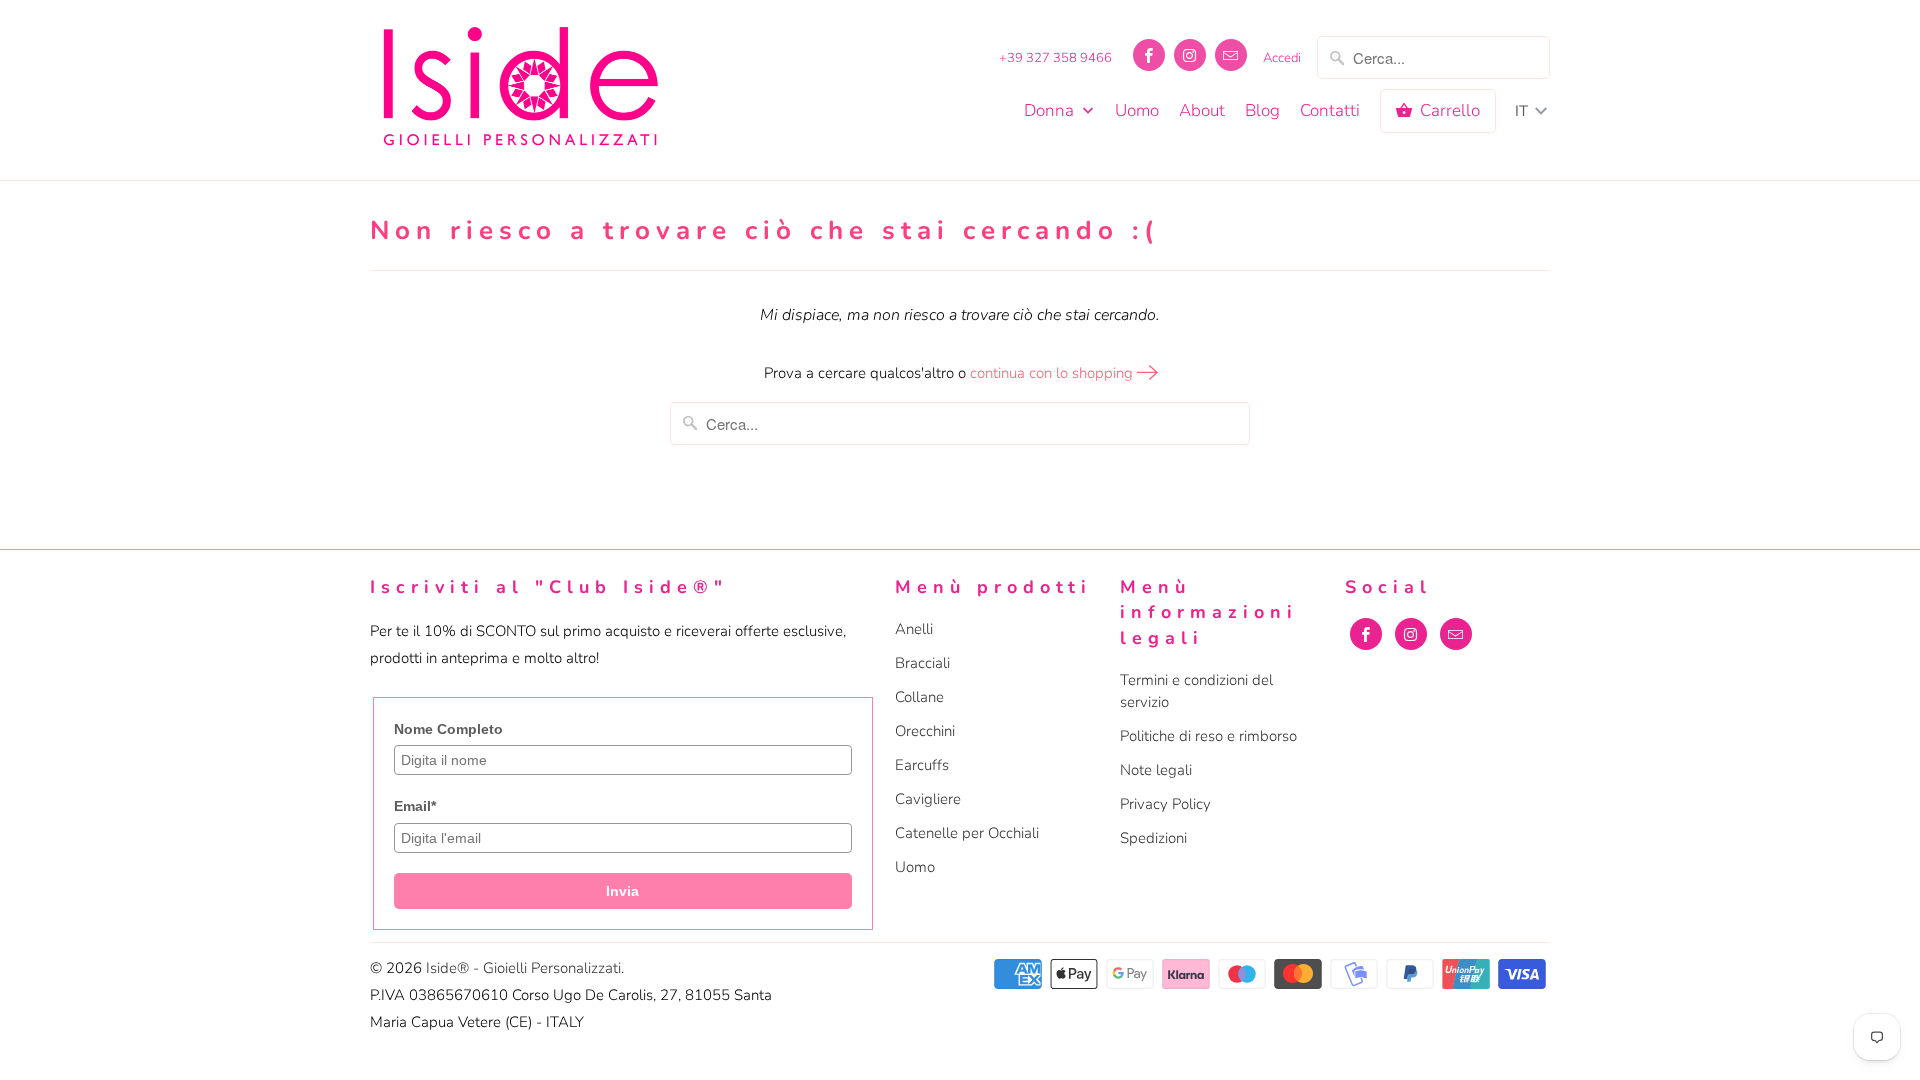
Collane (919, 697)
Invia (622, 891)
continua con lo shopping (1053, 373)
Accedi (1282, 58)
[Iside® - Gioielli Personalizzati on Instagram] (1190, 55)
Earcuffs (922, 765)
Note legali (1156, 770)
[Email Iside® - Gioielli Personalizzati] (1231, 55)
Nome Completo (448, 729)
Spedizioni (1153, 838)
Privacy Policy (1165, 804)
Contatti (1330, 111)
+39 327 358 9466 (1055, 58)
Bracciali (922, 663)
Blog (1262, 111)
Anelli (914, 629)
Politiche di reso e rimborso (1208, 736)
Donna (1051, 111)
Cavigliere (928, 799)
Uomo (1137, 111)
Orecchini (925, 731)
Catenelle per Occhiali (967, 833)
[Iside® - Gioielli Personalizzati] (520, 90)
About (1202, 111)
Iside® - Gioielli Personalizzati (523, 968)
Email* (415, 806)
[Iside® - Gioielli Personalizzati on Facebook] (1149, 55)
